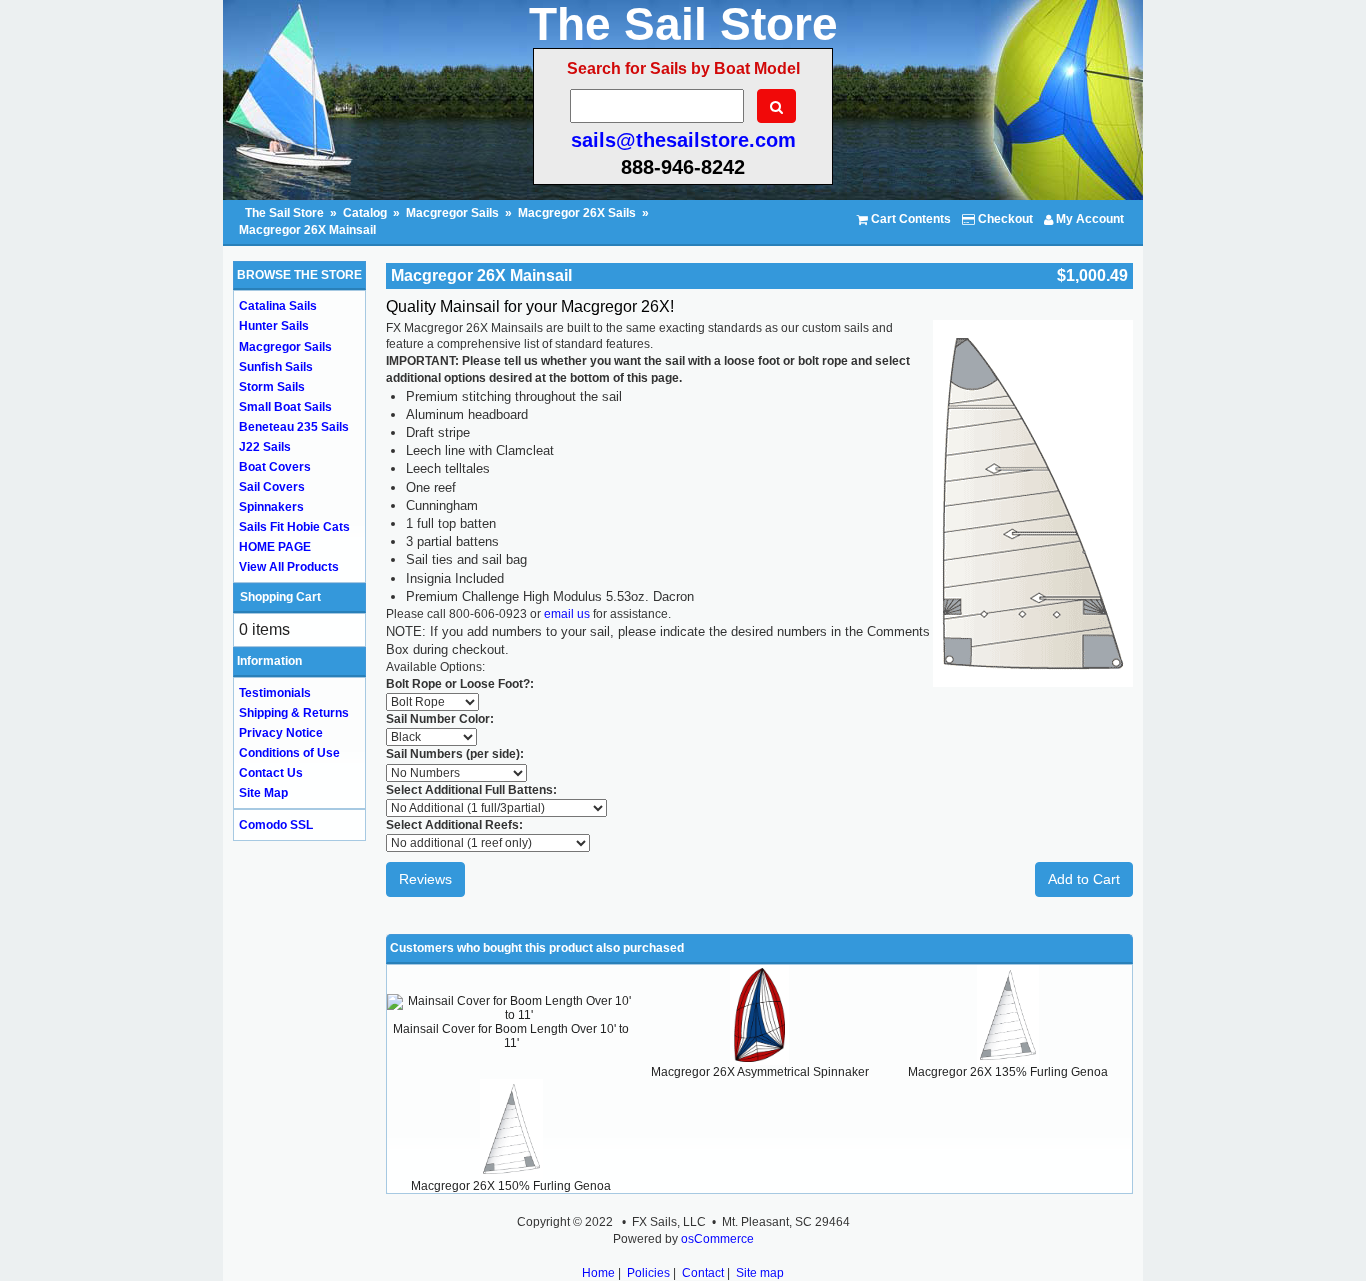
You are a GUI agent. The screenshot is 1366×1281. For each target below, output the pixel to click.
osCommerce (717, 1239)
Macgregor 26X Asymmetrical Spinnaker (760, 1072)
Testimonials (275, 693)
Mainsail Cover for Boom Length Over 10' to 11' (511, 1036)
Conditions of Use (289, 753)
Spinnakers (271, 507)
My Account (1088, 219)
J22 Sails (265, 447)
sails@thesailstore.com (683, 140)
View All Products (289, 567)
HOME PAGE (275, 547)
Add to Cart (1084, 879)
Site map (760, 1273)
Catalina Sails (278, 306)
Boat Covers (275, 467)
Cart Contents (909, 219)
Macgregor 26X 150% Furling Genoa (511, 1186)
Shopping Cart (280, 597)
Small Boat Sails (285, 407)
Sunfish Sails (276, 367)
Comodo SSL (276, 825)
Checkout (1004, 219)
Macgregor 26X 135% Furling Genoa (1008, 1072)
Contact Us (271, 773)
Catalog (365, 213)
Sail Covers (272, 487)
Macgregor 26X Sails (577, 213)
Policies (648, 1273)
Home (598, 1273)
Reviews (425, 879)
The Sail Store (286, 213)
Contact (703, 1273)
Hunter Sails (274, 326)
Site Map (263, 793)
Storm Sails (272, 387)
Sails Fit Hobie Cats (294, 527)
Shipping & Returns (294, 713)
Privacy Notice (281, 733)
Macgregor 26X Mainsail (307, 230)
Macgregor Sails (452, 213)
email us (567, 614)
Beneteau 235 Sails (294, 427)
